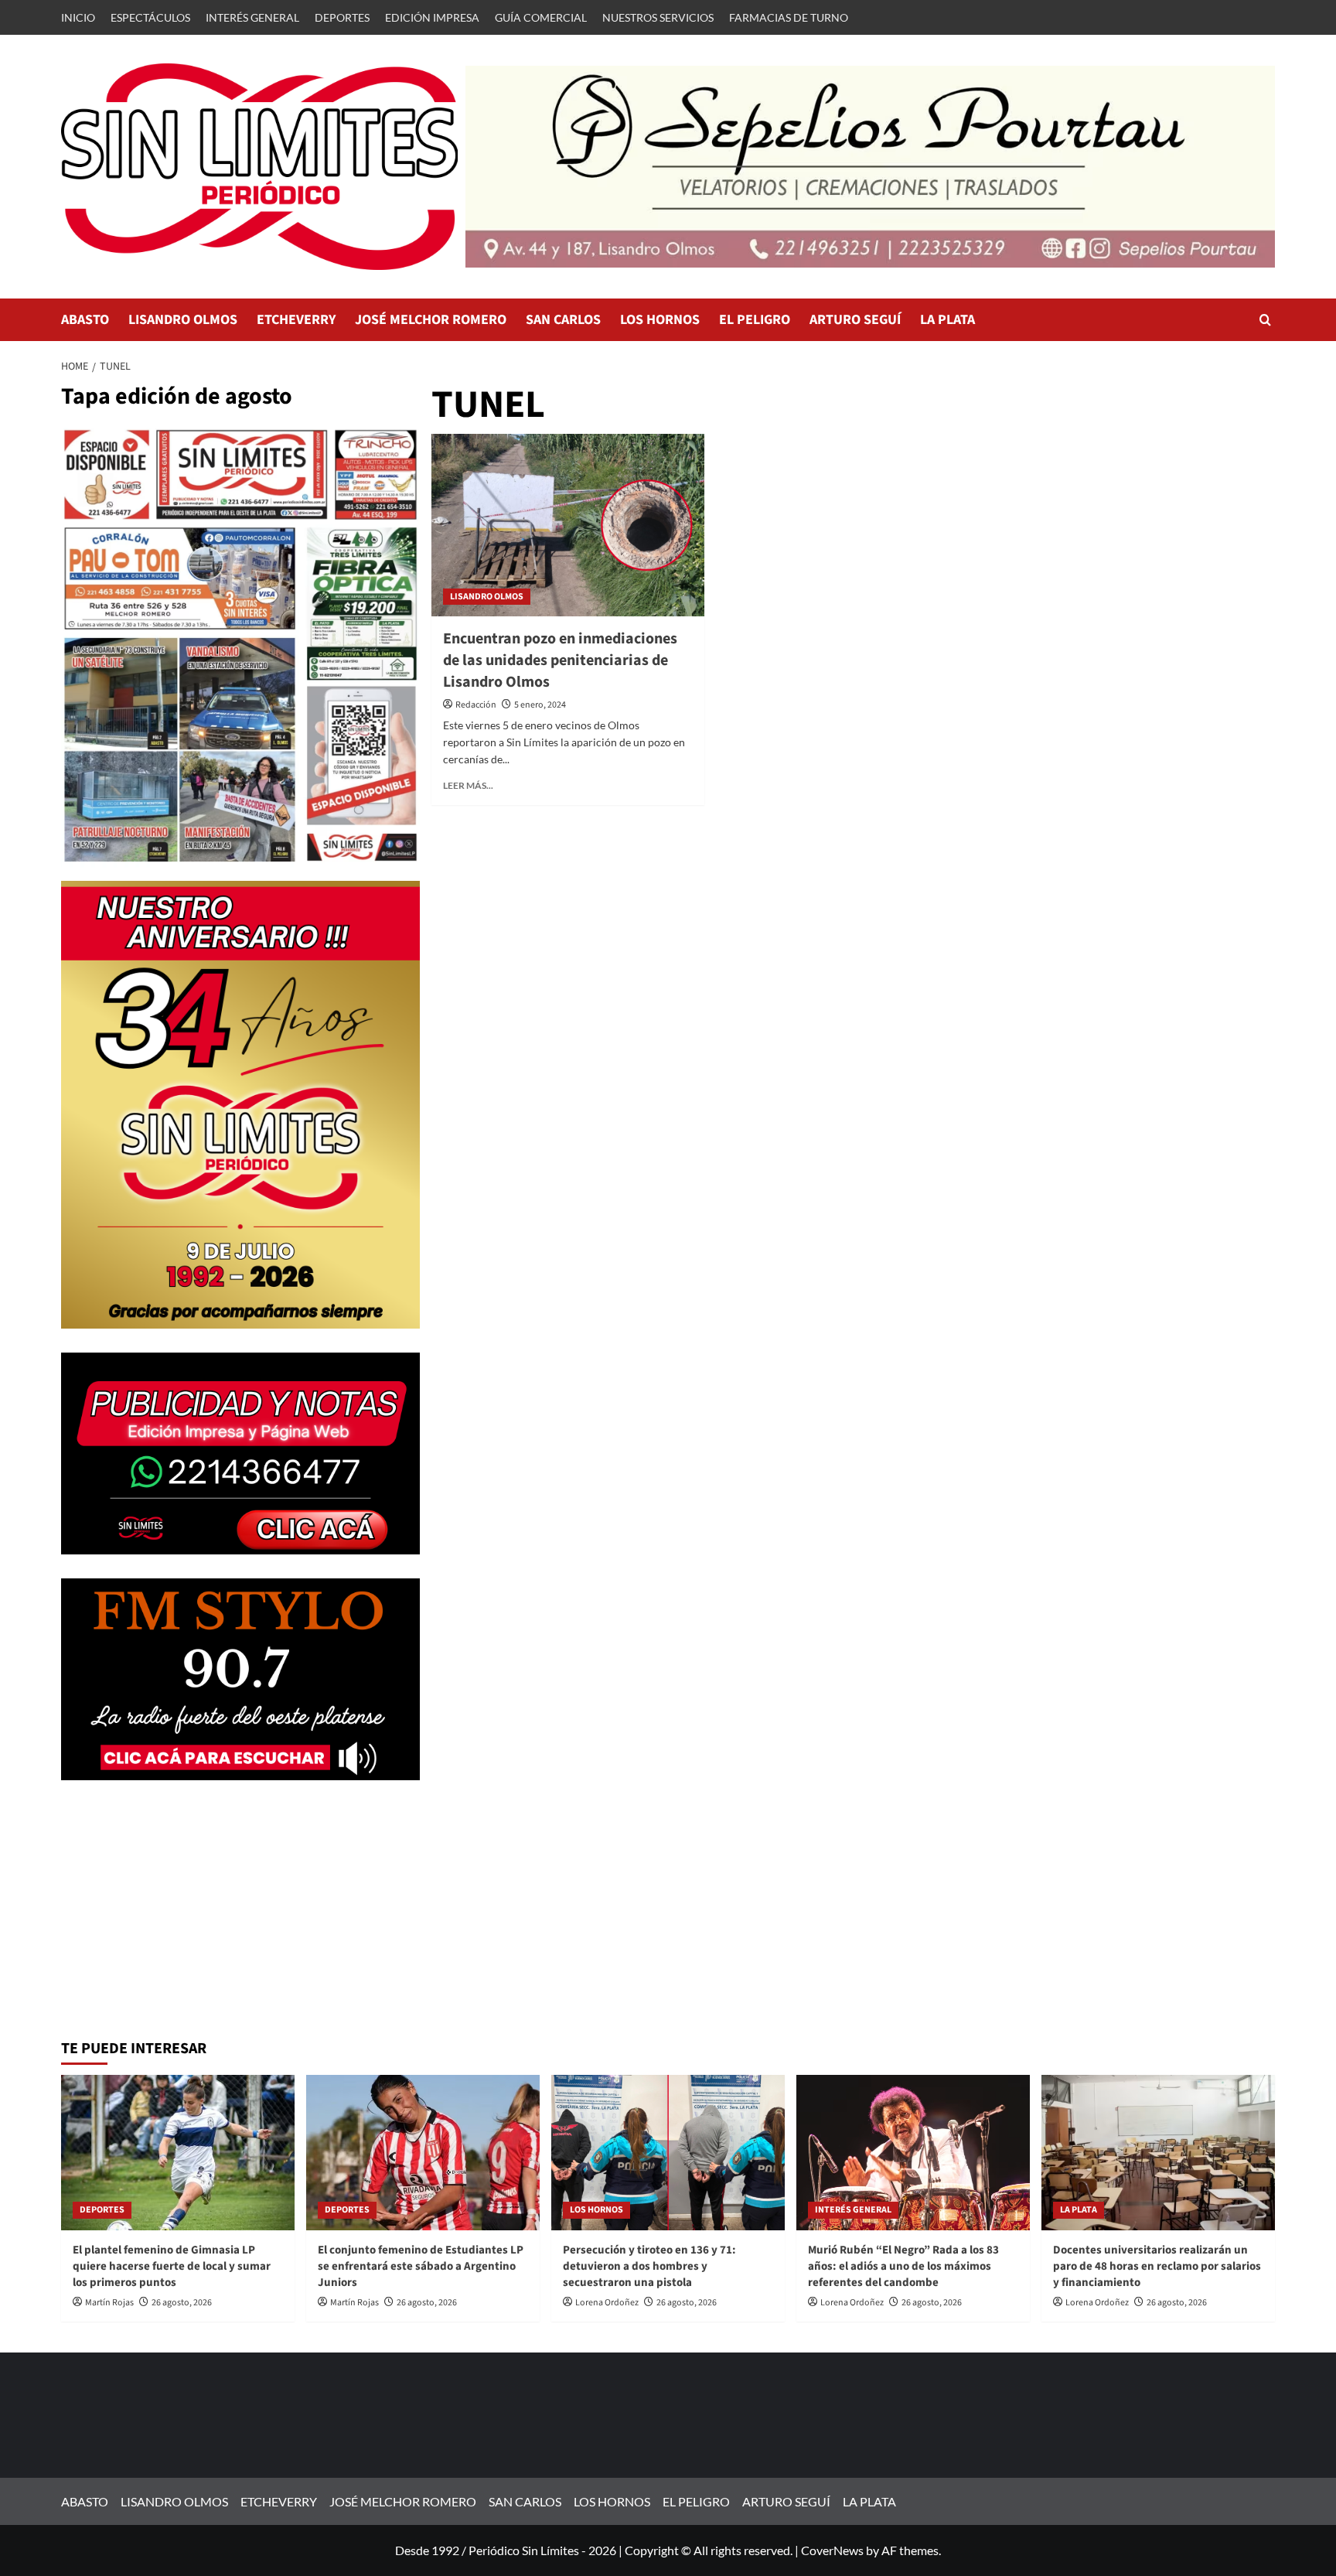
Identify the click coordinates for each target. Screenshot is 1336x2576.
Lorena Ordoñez (607, 2303)
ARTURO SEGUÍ (855, 320)
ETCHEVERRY (296, 320)
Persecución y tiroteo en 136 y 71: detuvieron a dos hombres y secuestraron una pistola (649, 2266)
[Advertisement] (240, 1912)
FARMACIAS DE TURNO (789, 17)
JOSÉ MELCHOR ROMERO (431, 320)
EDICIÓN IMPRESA (432, 17)
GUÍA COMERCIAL (541, 17)
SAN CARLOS (563, 320)
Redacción (476, 705)
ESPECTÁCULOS (150, 17)
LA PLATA (947, 320)
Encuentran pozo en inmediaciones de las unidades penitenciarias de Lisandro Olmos (560, 660)
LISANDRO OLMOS (183, 320)
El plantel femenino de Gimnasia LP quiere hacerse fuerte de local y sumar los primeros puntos (172, 2266)
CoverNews (832, 2550)
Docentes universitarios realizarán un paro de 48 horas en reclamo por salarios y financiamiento (1157, 2266)
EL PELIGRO (755, 320)
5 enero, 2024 (540, 705)
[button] (1265, 320)
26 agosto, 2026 (182, 2303)
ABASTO (85, 320)
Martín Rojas (109, 2303)
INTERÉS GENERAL (252, 17)
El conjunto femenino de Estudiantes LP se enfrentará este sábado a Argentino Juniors (421, 2266)
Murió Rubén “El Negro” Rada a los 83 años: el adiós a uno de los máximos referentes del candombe (903, 2266)
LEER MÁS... (468, 785)
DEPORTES (342, 17)
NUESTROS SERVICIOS (658, 17)
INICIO (78, 17)
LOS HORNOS (660, 320)
